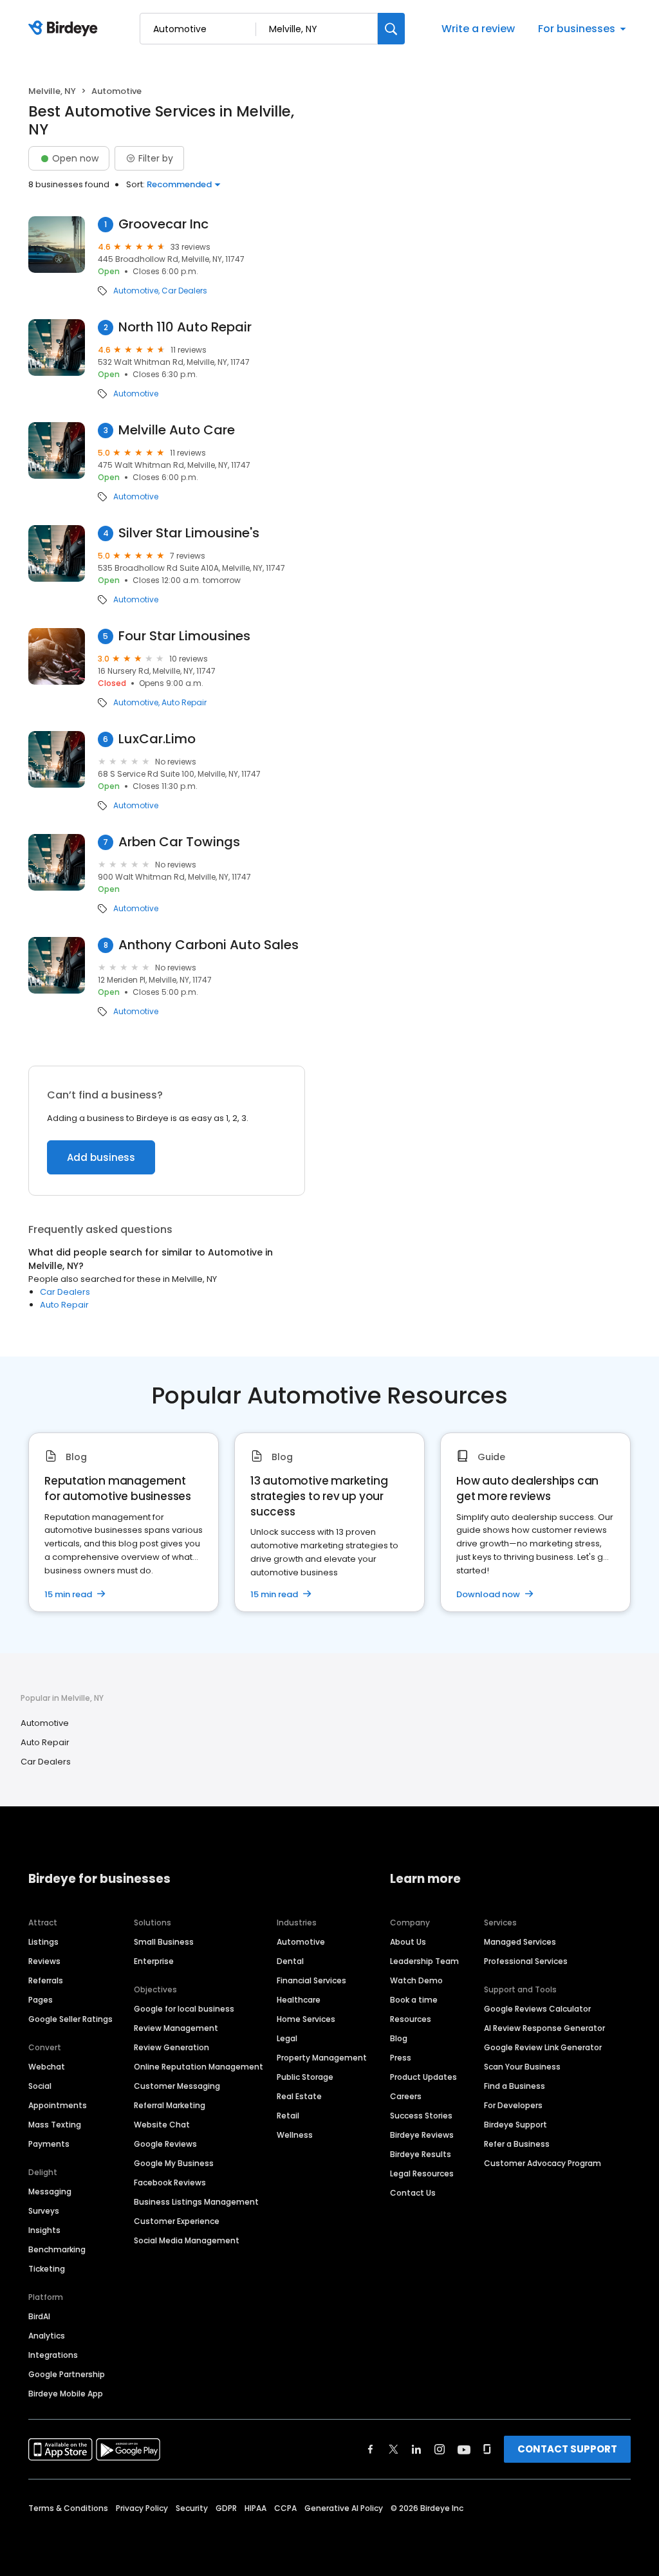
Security (192, 2508)
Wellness (295, 2135)
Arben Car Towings (179, 842)
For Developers (513, 2105)
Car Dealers (184, 291)
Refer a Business (517, 2144)
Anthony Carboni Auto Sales (209, 945)
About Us (408, 1942)
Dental (290, 1961)
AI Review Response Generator (544, 2028)
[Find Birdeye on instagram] (440, 2449)
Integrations (53, 2355)
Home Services (306, 2019)
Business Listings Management (196, 2202)
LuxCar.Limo (157, 739)
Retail (288, 2116)
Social (40, 2086)
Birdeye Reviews (422, 2135)
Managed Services (520, 1942)
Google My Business (174, 2163)
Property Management (322, 2058)
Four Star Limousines (184, 636)
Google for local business (184, 2009)
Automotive (136, 291)
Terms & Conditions (68, 2508)
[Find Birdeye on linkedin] (416, 2449)
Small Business (164, 1942)
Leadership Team (424, 1961)
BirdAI (39, 2316)
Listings (43, 1942)
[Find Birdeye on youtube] (464, 2449)
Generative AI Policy (344, 2508)
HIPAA (255, 2508)
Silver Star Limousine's (189, 533)
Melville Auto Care (177, 430)
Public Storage (305, 2077)
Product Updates (423, 2077)
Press (401, 2058)
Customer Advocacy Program (543, 2163)
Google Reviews (165, 2144)
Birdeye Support (515, 2125)
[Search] (391, 29)
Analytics (47, 2336)
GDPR (226, 2508)
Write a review (478, 29)
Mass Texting (55, 2125)
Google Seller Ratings (70, 2019)
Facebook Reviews (170, 2182)
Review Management (176, 2028)
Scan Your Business (522, 2067)
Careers (406, 2096)
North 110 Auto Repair (185, 327)
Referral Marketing (170, 2105)
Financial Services (311, 1980)
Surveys (44, 2211)
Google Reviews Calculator (537, 2009)
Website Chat (162, 2125)
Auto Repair (184, 703)
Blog (399, 2038)
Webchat (47, 2067)
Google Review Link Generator (543, 2047)
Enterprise (154, 1961)
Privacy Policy (142, 2508)
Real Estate (299, 2096)
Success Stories (421, 2116)
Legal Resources (422, 2173)
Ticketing (47, 2269)
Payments (49, 2144)
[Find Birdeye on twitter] (394, 2449)
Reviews (44, 1961)
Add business (101, 1157)
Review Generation (172, 2047)
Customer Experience (177, 2221)
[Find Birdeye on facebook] (371, 2449)
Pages (41, 2000)
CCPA (285, 2508)
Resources (411, 2019)
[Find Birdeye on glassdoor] (487, 2449)
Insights (44, 2230)
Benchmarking (57, 2249)
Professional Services (526, 1961)
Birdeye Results (421, 2154)
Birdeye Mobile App (66, 2394)
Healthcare (299, 2000)
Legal (287, 2038)
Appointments (58, 2105)
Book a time (414, 2000)
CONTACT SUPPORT (567, 2449)
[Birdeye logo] (65, 29)
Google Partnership (67, 2374)
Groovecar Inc (163, 224)
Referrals (46, 1980)
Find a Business (515, 2086)
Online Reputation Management (199, 2067)
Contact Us (413, 2193)
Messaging (50, 2191)
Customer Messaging (177, 2086)
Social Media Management (187, 2240)
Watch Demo (416, 1980)
